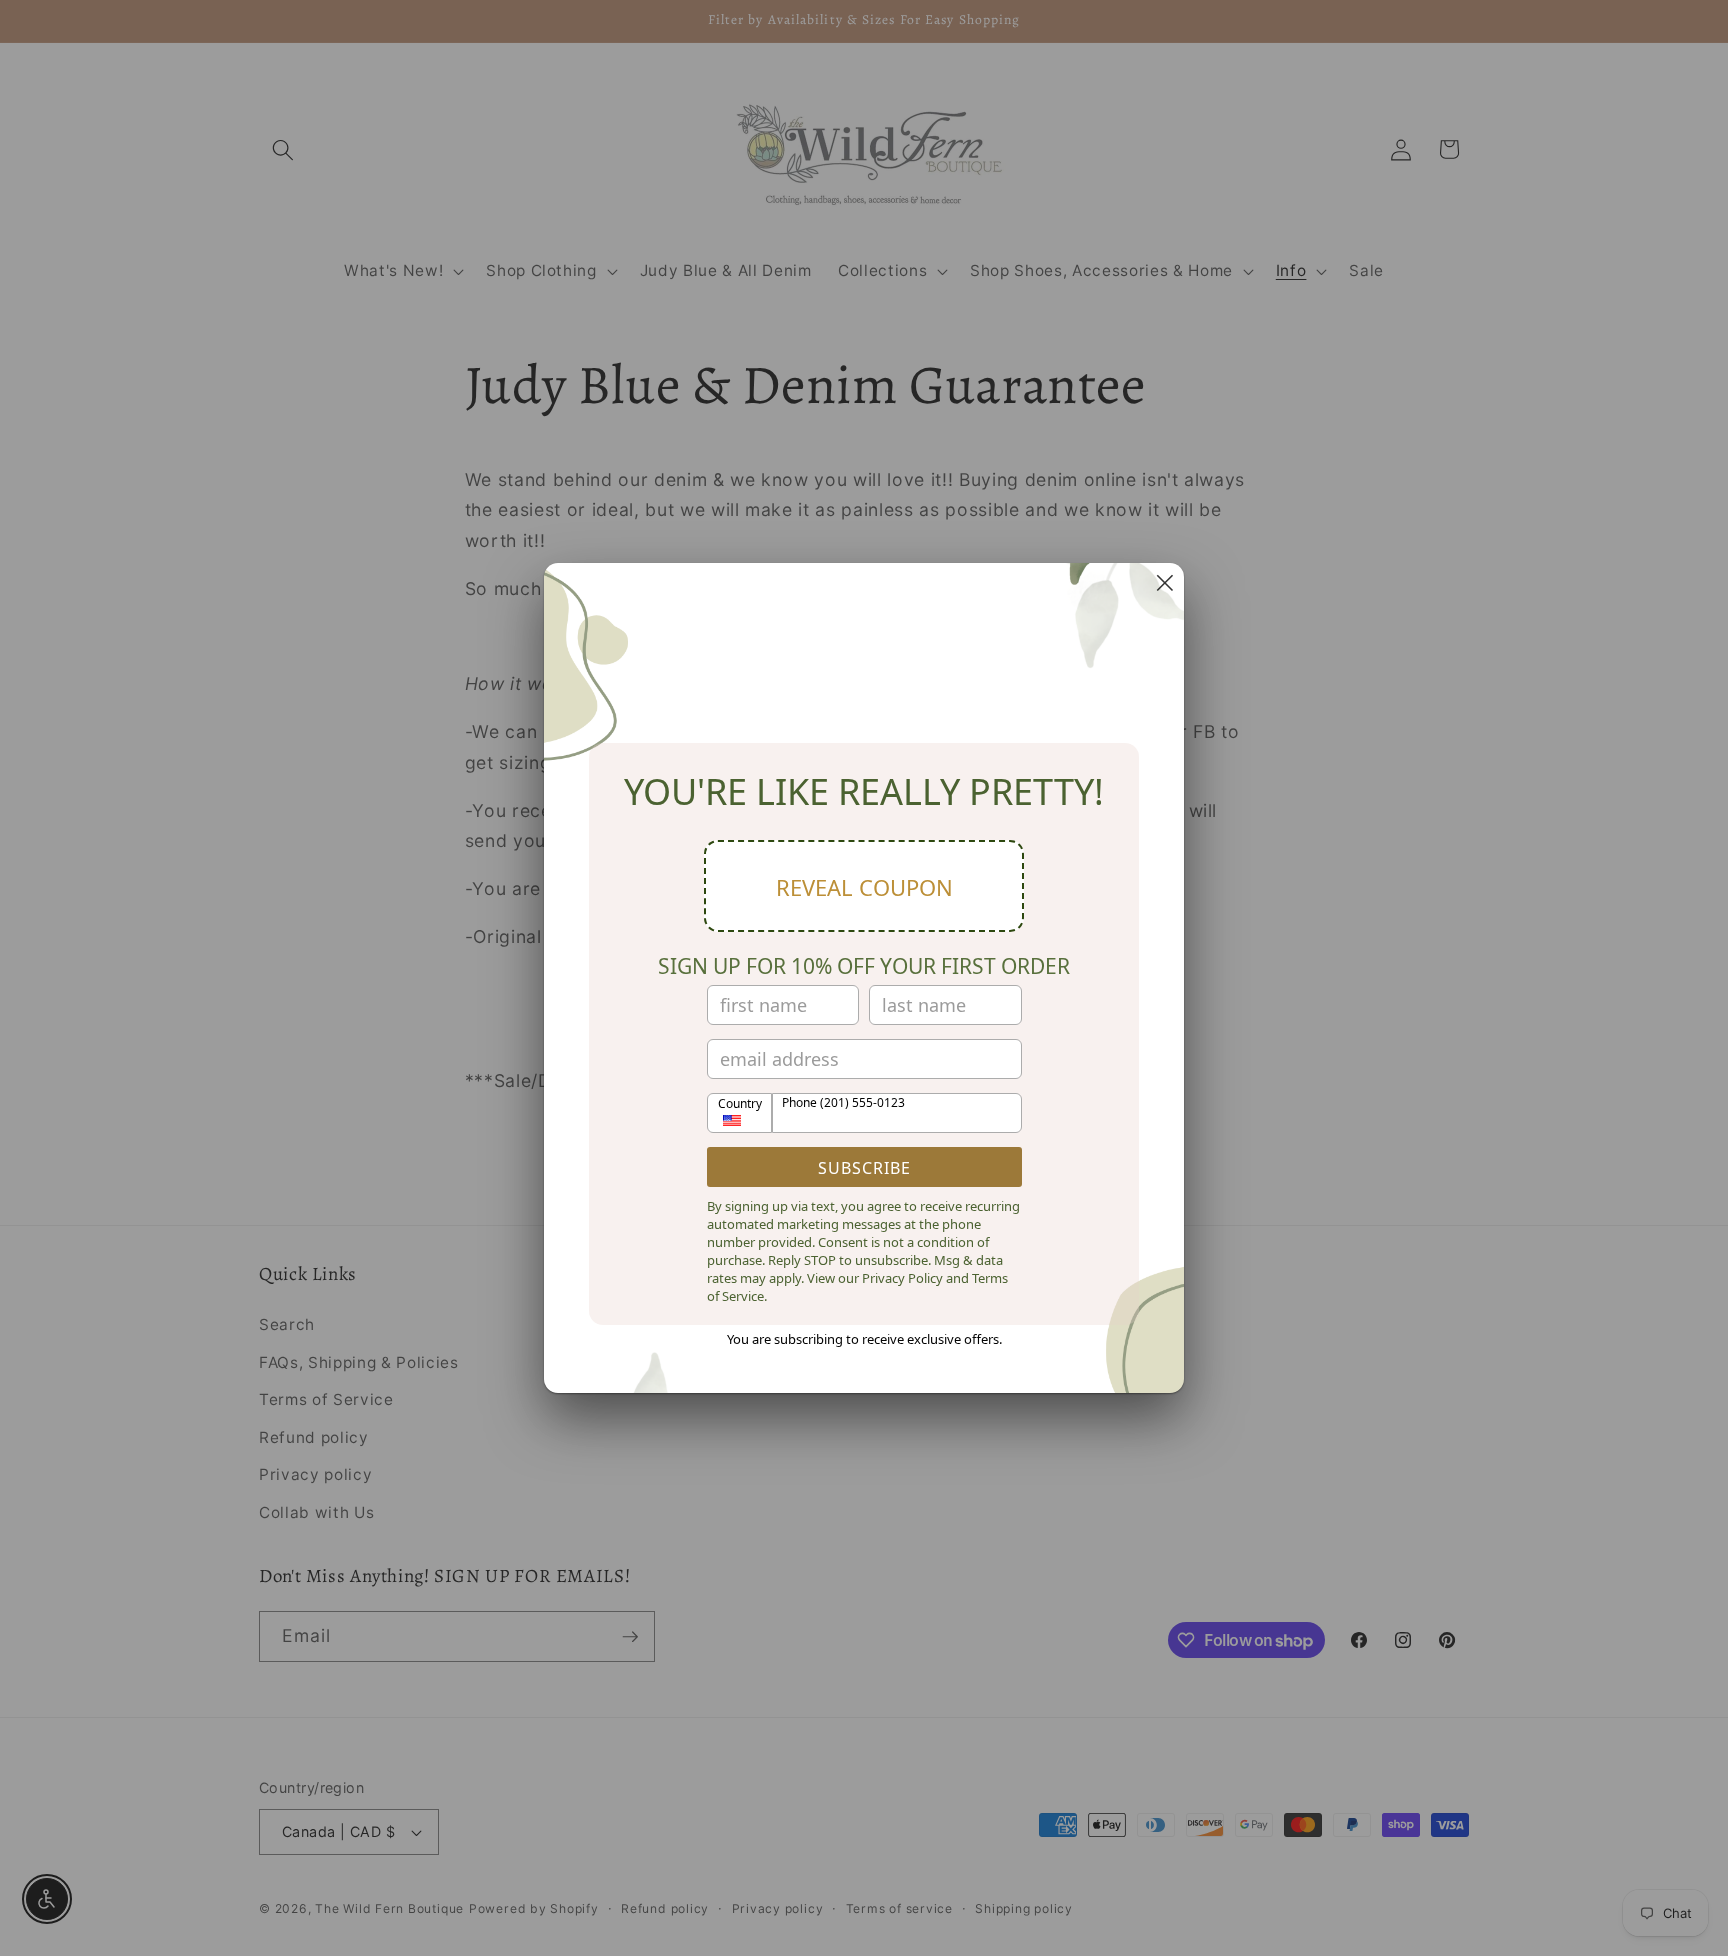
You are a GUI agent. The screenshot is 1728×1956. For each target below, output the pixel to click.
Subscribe (864, 1168)
